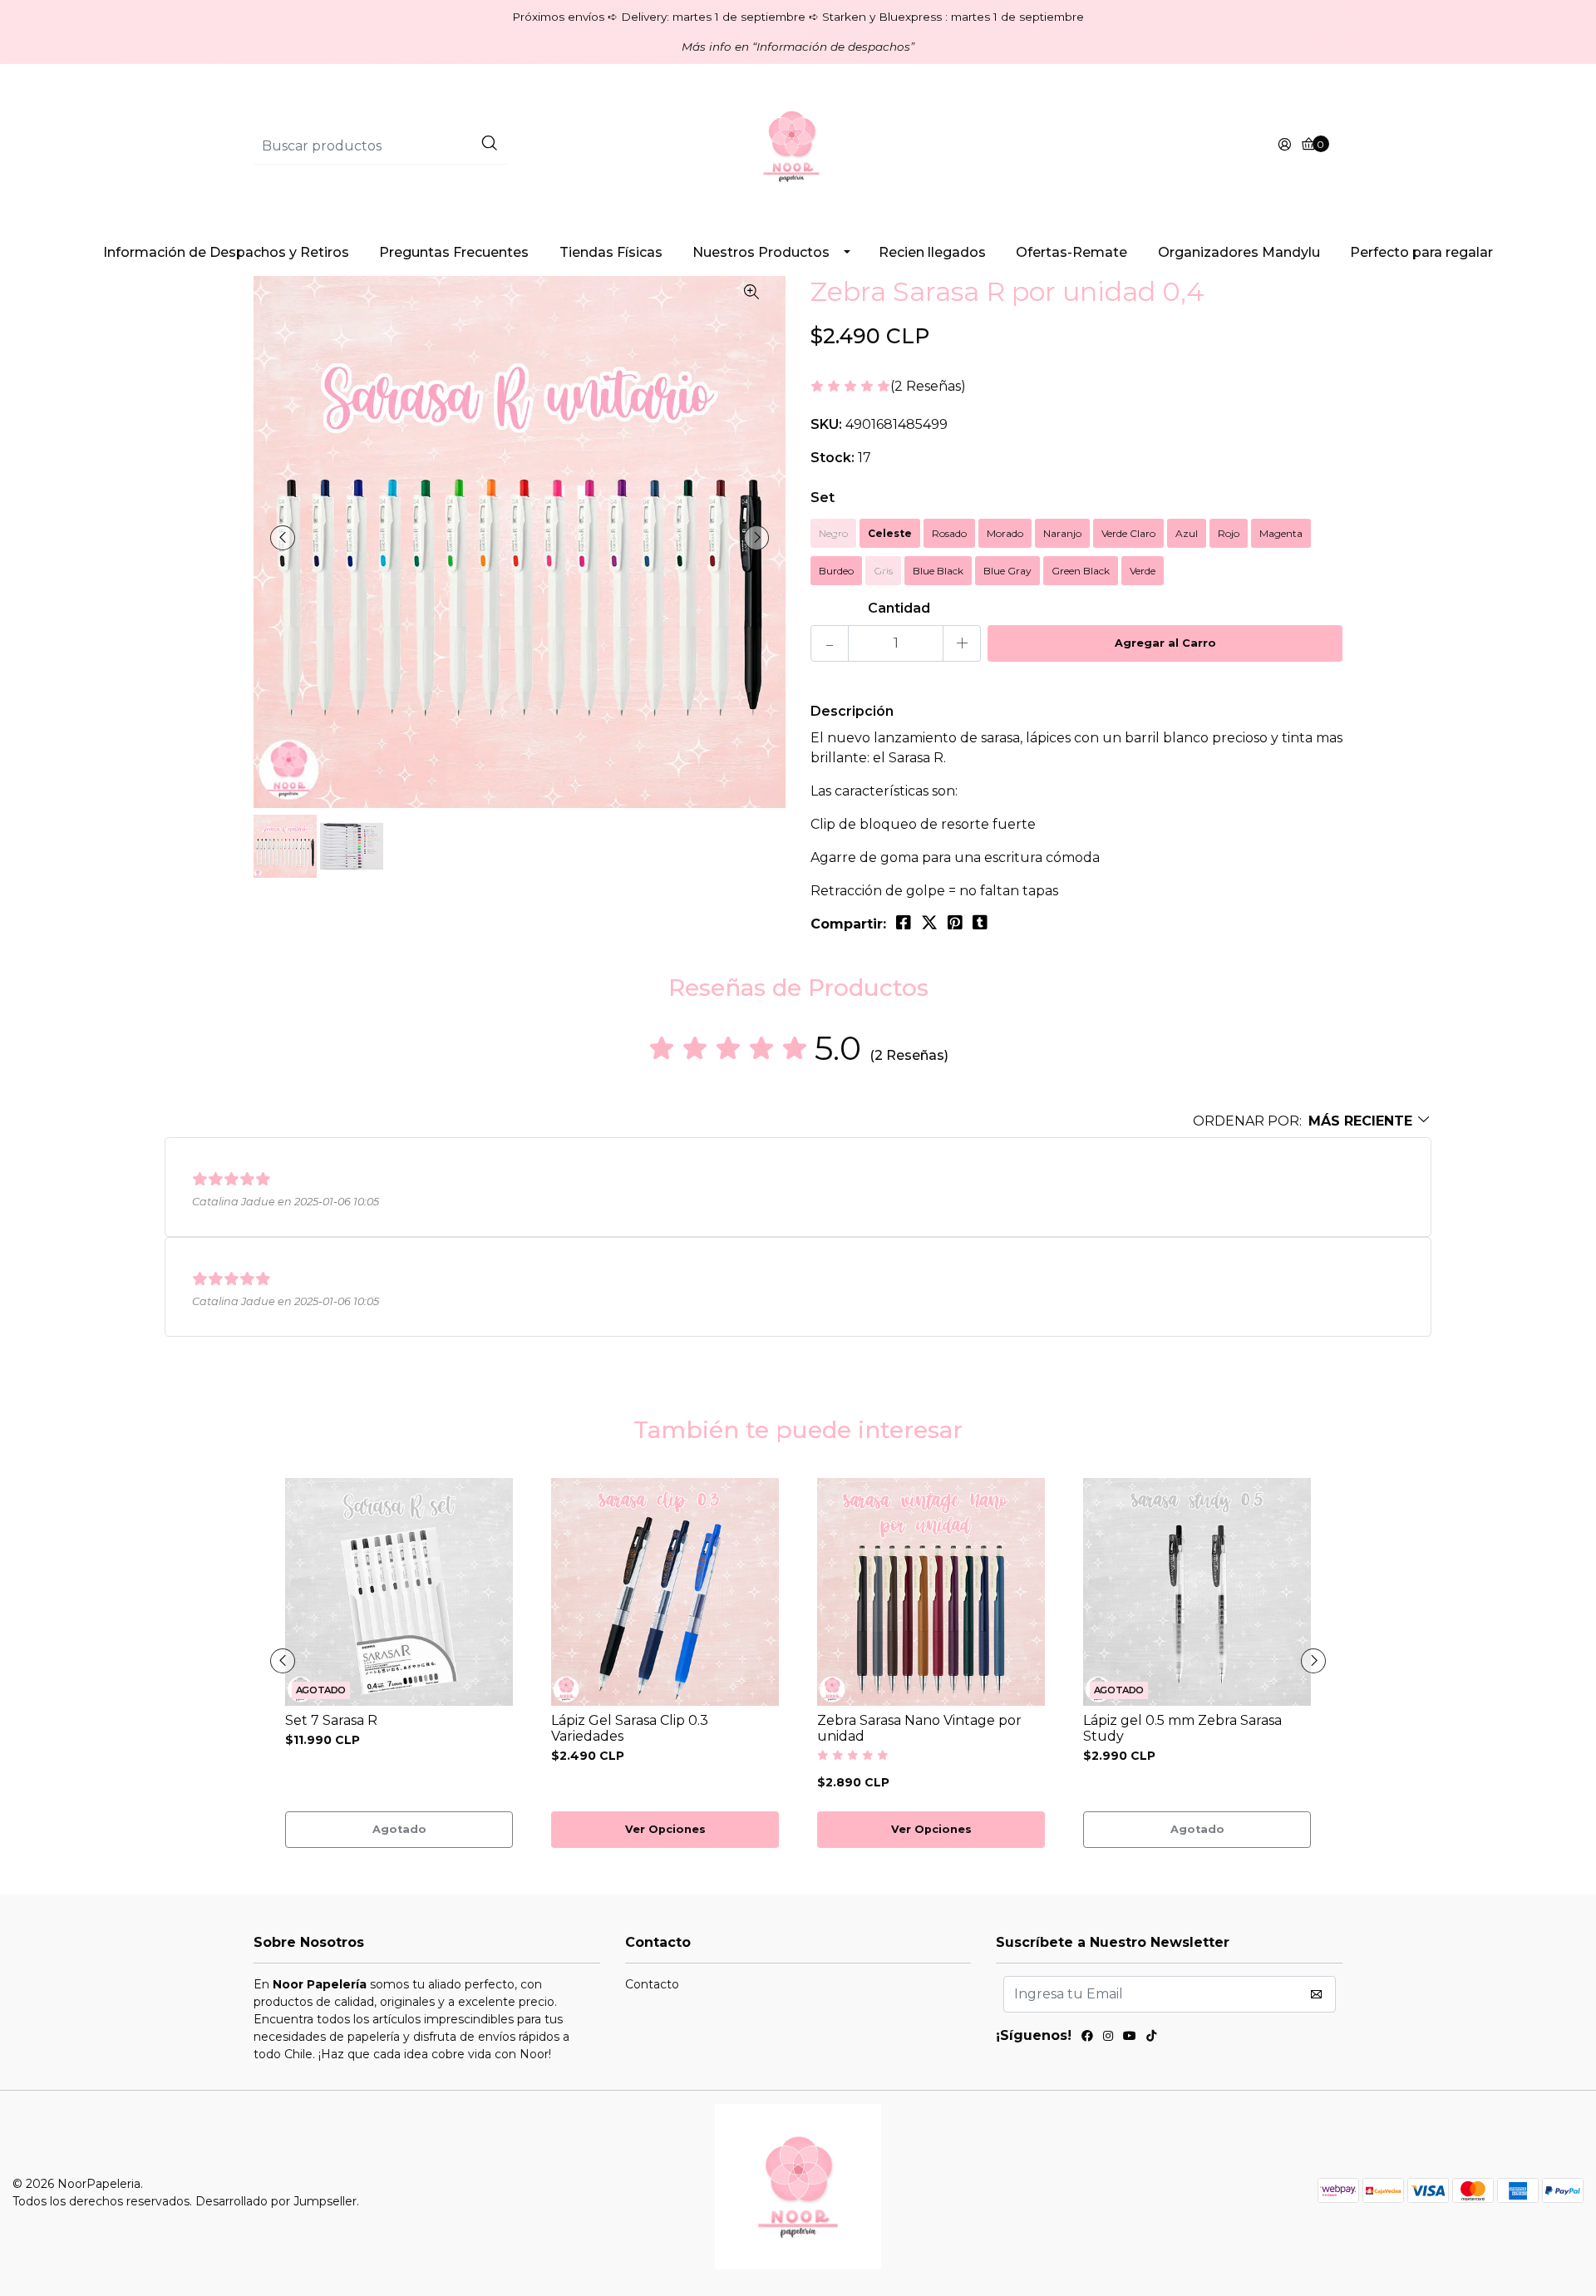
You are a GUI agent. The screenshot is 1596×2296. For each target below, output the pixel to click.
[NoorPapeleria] (798, 145)
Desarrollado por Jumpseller (276, 2201)
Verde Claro (1128, 533)
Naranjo (1062, 533)
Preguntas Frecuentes (454, 252)
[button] (1312, 1121)
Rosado (949, 533)
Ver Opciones (665, 1829)
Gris (883, 571)
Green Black (1081, 571)
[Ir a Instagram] (1108, 2038)
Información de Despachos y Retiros (226, 252)
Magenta (1281, 533)
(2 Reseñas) (928, 387)
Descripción (852, 711)
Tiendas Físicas (611, 252)
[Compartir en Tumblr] (980, 923)
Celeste (890, 533)
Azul (1187, 533)
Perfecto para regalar (1421, 252)
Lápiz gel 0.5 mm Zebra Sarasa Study (1182, 1728)
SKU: (826, 424)
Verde (1143, 571)
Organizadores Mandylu (1239, 252)
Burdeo (836, 571)
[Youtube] (1130, 2038)
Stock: (832, 458)
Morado (1005, 533)
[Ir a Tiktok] (1151, 2038)
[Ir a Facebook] (1087, 2038)
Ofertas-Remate (1071, 252)
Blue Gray (1007, 571)
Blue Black (938, 571)
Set (823, 498)
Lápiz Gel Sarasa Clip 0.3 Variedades (630, 1728)
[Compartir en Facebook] (904, 923)
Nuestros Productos (761, 252)
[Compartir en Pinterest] (955, 923)
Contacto (652, 1984)
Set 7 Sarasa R (331, 1720)
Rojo (1229, 533)
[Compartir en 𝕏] (929, 923)
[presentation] (283, 538)
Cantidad (899, 608)
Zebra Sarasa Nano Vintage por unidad (919, 1728)
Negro (833, 533)
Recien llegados (932, 252)
